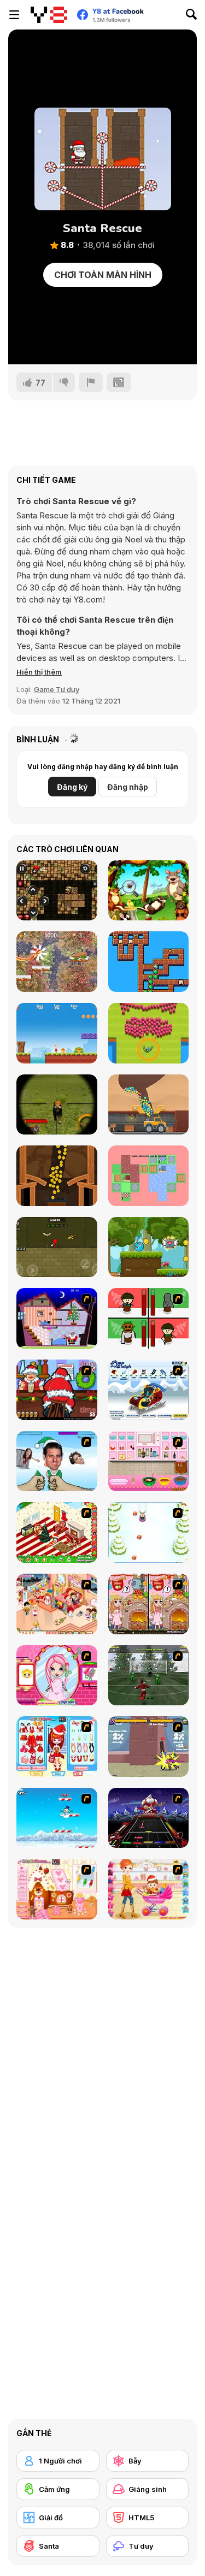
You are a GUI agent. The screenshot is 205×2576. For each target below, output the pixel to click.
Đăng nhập (128, 787)
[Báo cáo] (91, 382)
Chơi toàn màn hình (103, 275)
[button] (39, 672)
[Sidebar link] (14, 15)
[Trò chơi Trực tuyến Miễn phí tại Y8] (49, 15)
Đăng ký (72, 787)
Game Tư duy (57, 689)
